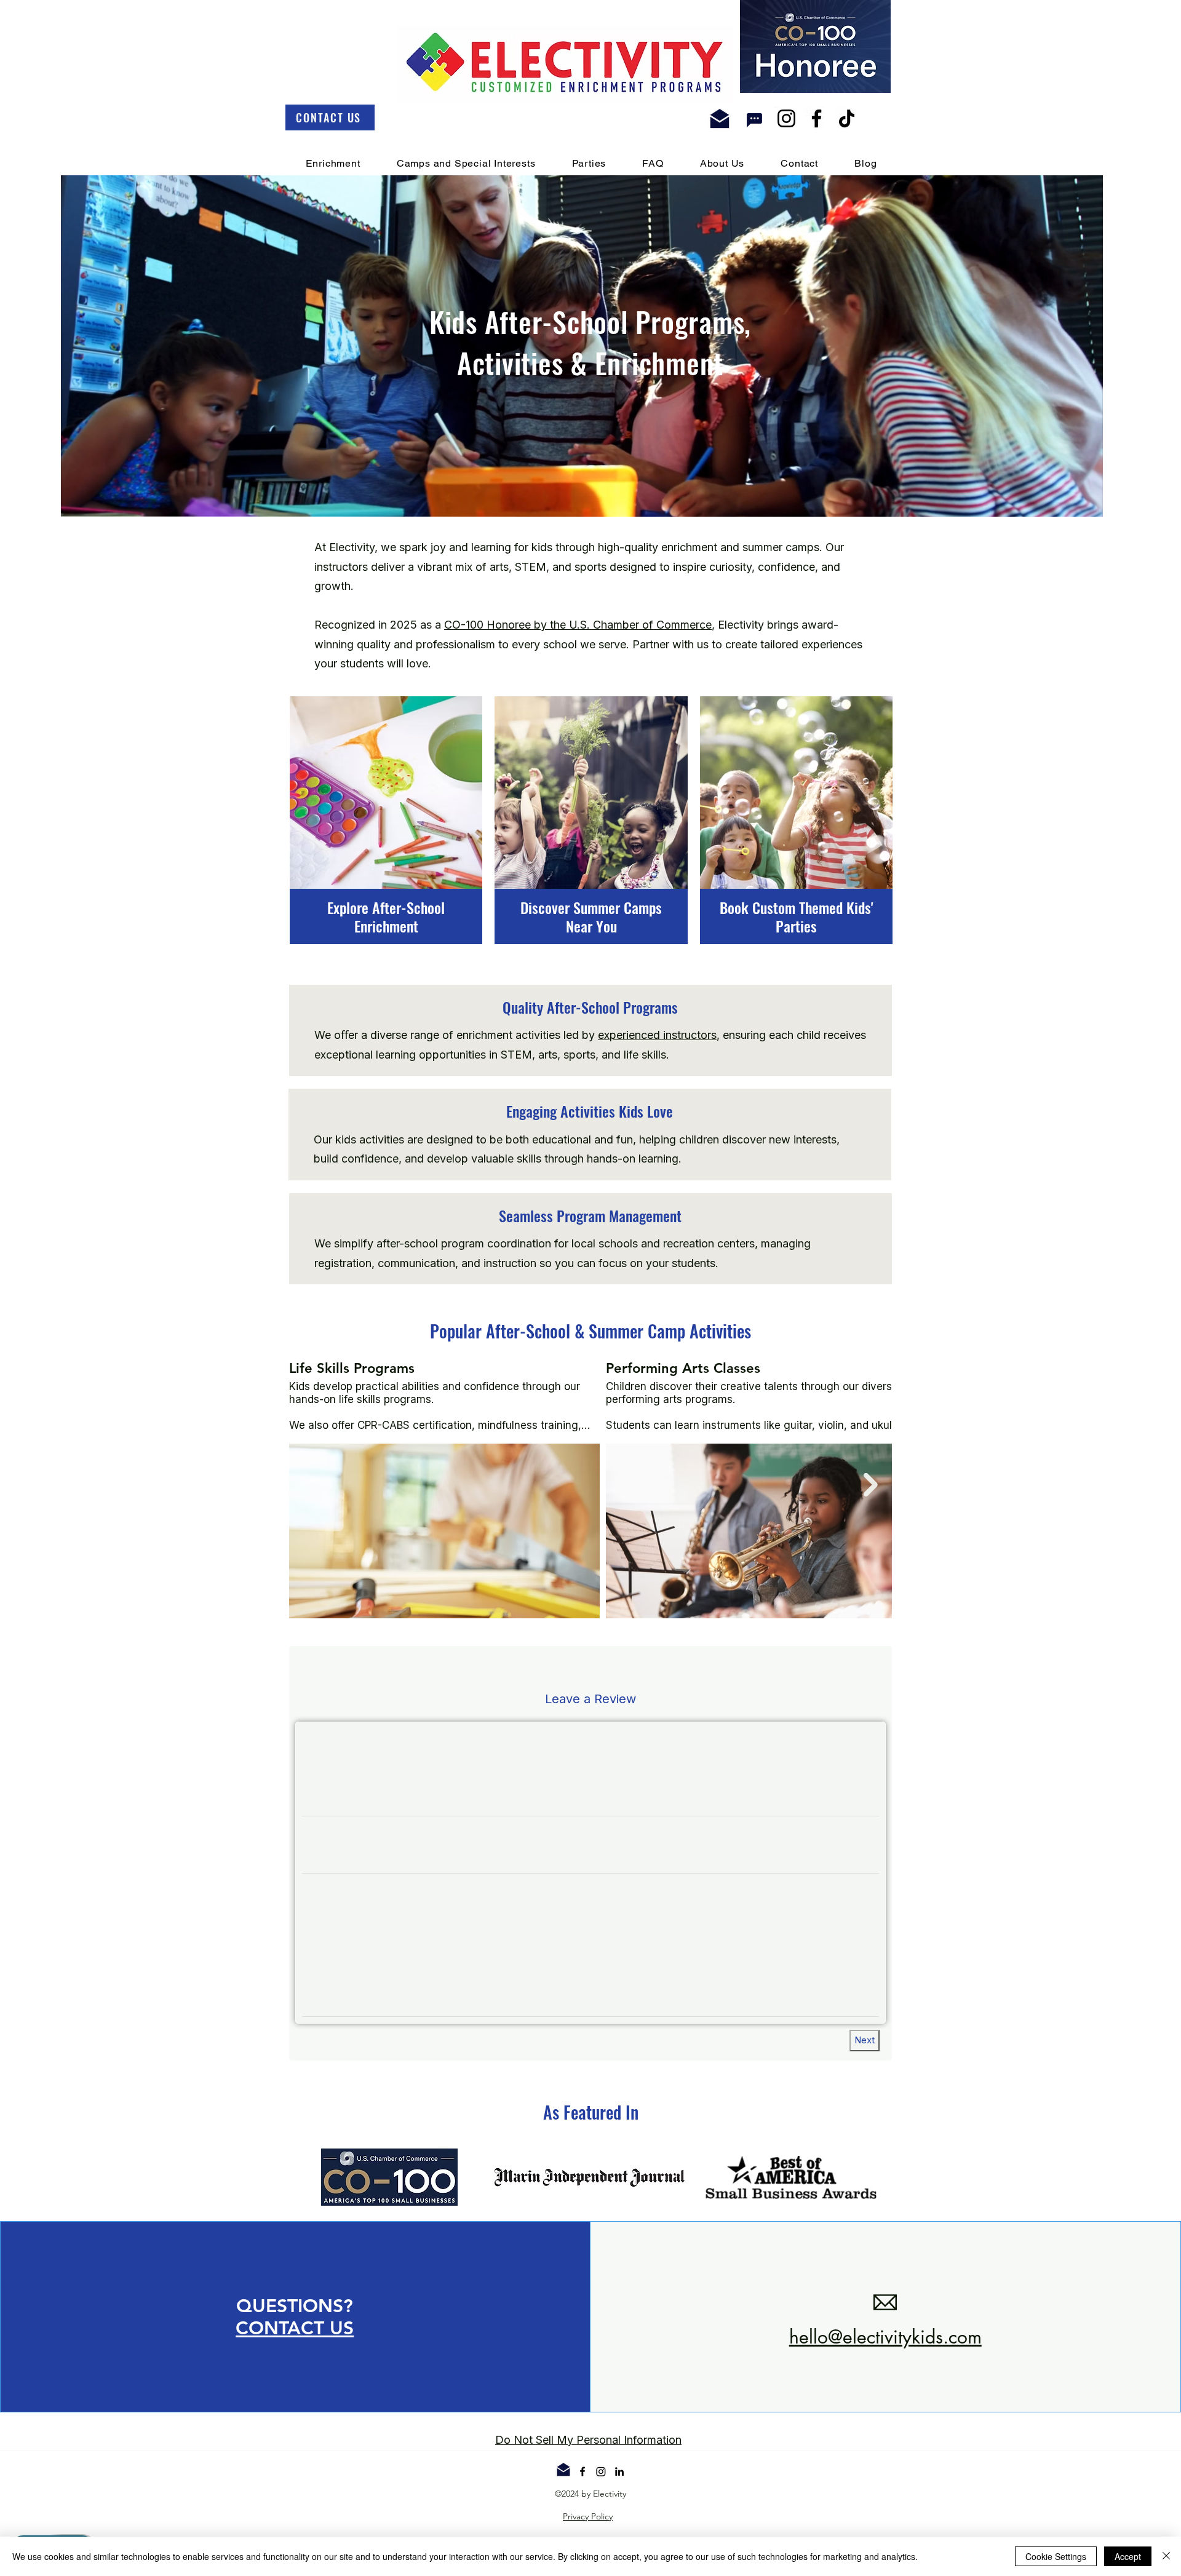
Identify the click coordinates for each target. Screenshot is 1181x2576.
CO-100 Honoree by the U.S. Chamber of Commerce (578, 625)
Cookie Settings (1056, 2556)
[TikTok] (847, 118)
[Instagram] (786, 118)
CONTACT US (295, 2340)
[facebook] (583, 2484)
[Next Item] (871, 1485)
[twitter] (601, 2484)
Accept (1128, 2556)
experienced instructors (657, 1035)
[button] (1087, 503)
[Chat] (755, 120)
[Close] (1166, 2556)
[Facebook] (817, 118)
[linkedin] (619, 2484)
